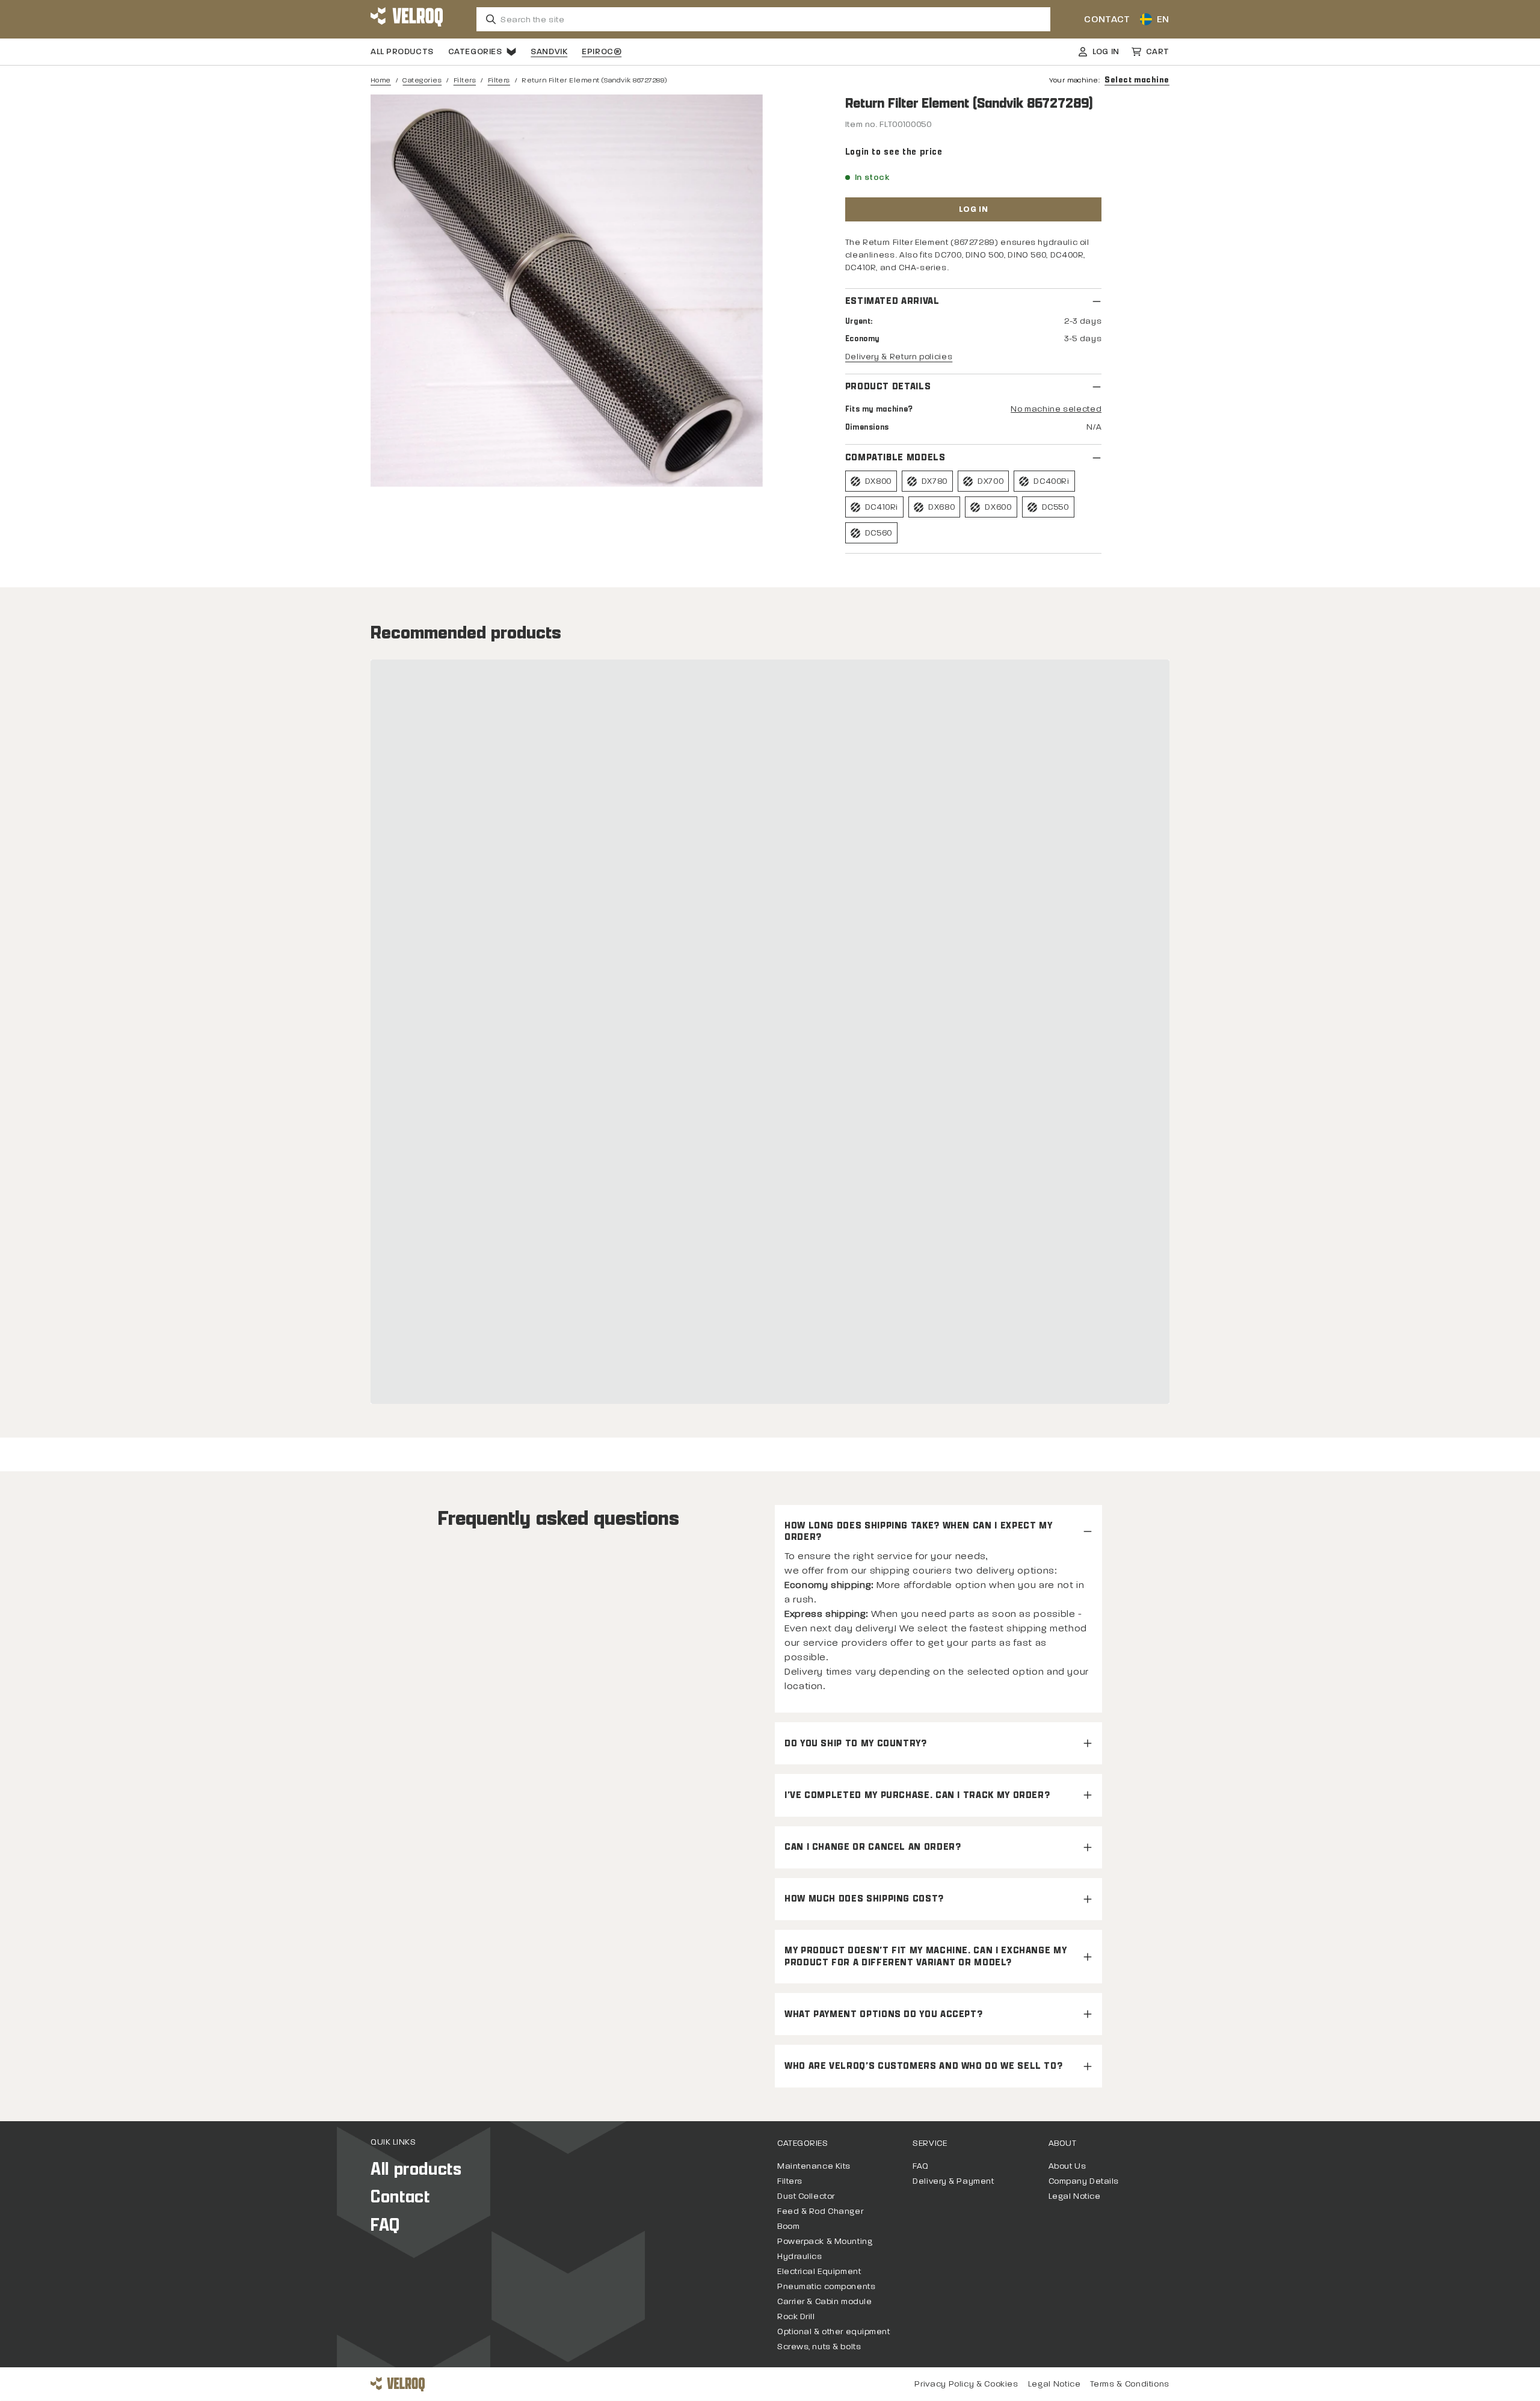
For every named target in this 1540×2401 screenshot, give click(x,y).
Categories (475, 51)
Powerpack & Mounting (825, 2241)
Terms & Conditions (1130, 2384)
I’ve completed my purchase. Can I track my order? (917, 1795)
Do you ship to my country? (856, 1744)
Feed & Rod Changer (820, 2211)
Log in (973, 209)
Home (381, 80)
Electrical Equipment (819, 2271)
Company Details (1084, 2181)
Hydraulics (800, 2256)
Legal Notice (1075, 2196)
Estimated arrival (892, 301)
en (1163, 19)
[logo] (407, 19)
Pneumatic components (826, 2286)
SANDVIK (549, 51)
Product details (888, 387)
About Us (1067, 2166)
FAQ (385, 2225)
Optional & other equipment (834, 2331)
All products (402, 51)
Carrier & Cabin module (824, 2301)
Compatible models (895, 458)
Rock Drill (796, 2316)
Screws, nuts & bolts (819, 2347)
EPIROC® (602, 51)
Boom (788, 2226)
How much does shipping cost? (864, 1899)
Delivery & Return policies (899, 357)
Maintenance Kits (814, 2166)
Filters (465, 80)
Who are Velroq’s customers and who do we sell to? (923, 2066)
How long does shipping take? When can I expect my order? (918, 1531)
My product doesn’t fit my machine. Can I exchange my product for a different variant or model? (926, 1956)
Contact (1107, 19)
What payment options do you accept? (883, 2014)
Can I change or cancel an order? (873, 1847)
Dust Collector (806, 2196)
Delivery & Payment (953, 2181)
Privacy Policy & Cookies (966, 2384)
